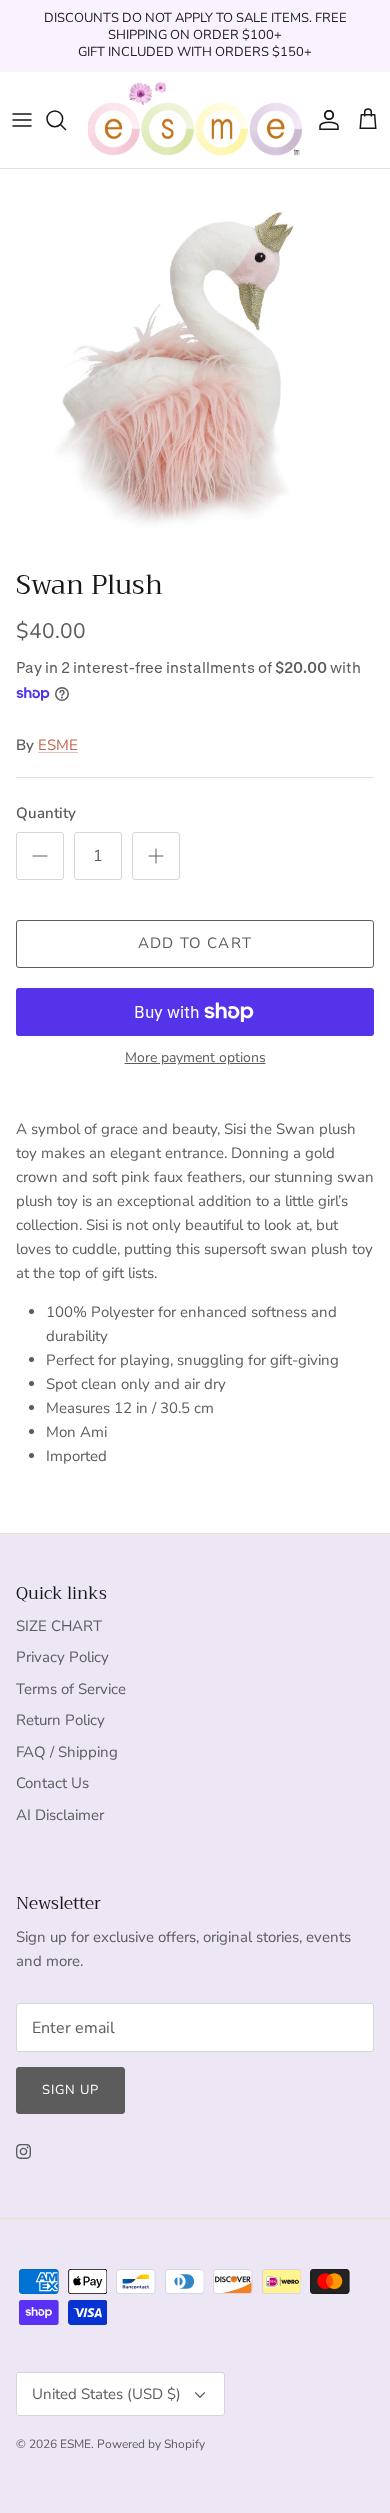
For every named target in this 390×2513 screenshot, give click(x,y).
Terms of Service (71, 1689)
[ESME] (195, 120)
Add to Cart (195, 943)
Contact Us (52, 1783)
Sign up (70, 2090)
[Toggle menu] (22, 120)
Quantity (46, 813)
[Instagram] (23, 2151)
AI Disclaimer (60, 1815)
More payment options (195, 1058)
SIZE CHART (59, 1626)
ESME (58, 745)
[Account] (324, 120)
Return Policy (60, 1720)
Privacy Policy (62, 1657)
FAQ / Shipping (67, 1752)
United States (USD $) (106, 2394)
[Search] (66, 120)
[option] (195, 364)
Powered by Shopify (151, 2444)
